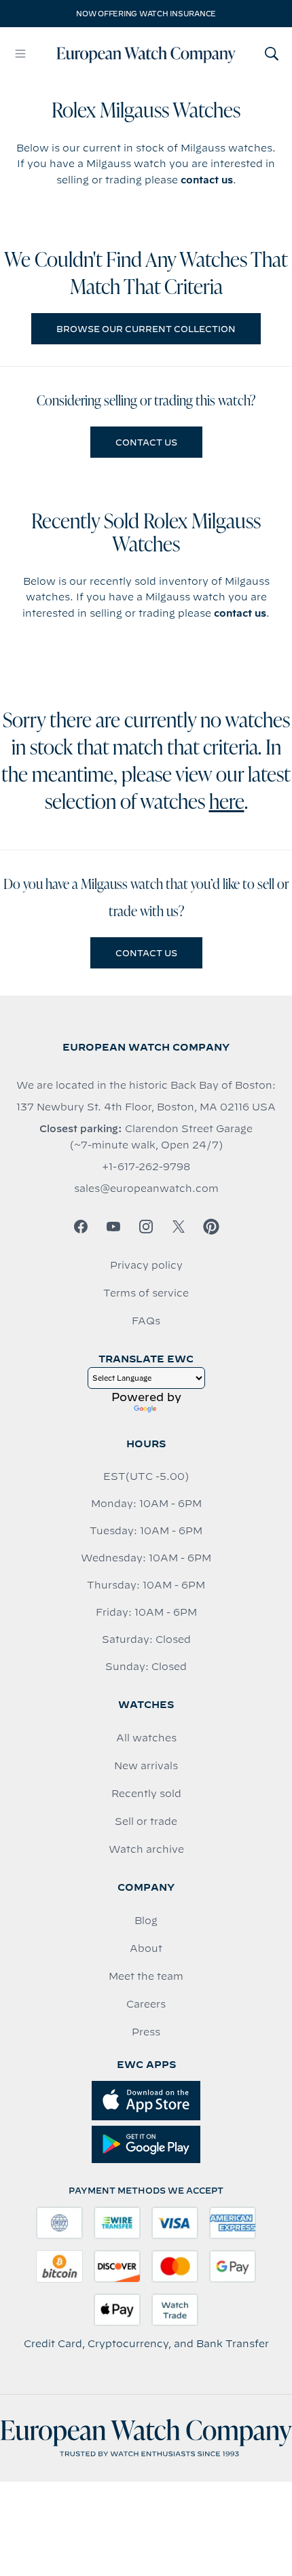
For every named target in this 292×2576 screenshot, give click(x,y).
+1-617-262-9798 (146, 1167)
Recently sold (146, 1794)
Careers (146, 2004)
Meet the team (146, 1976)
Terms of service (146, 1293)
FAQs (146, 1321)
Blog (146, 1921)
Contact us (146, 442)
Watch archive (146, 1849)
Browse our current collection (146, 329)
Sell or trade (146, 1821)
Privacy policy (146, 1265)
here (227, 803)
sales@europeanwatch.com (146, 1189)
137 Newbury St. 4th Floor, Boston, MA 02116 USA (146, 1107)
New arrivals (146, 1766)
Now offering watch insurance (146, 14)
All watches (146, 1738)
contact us (207, 180)
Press (146, 2032)
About (146, 1948)
